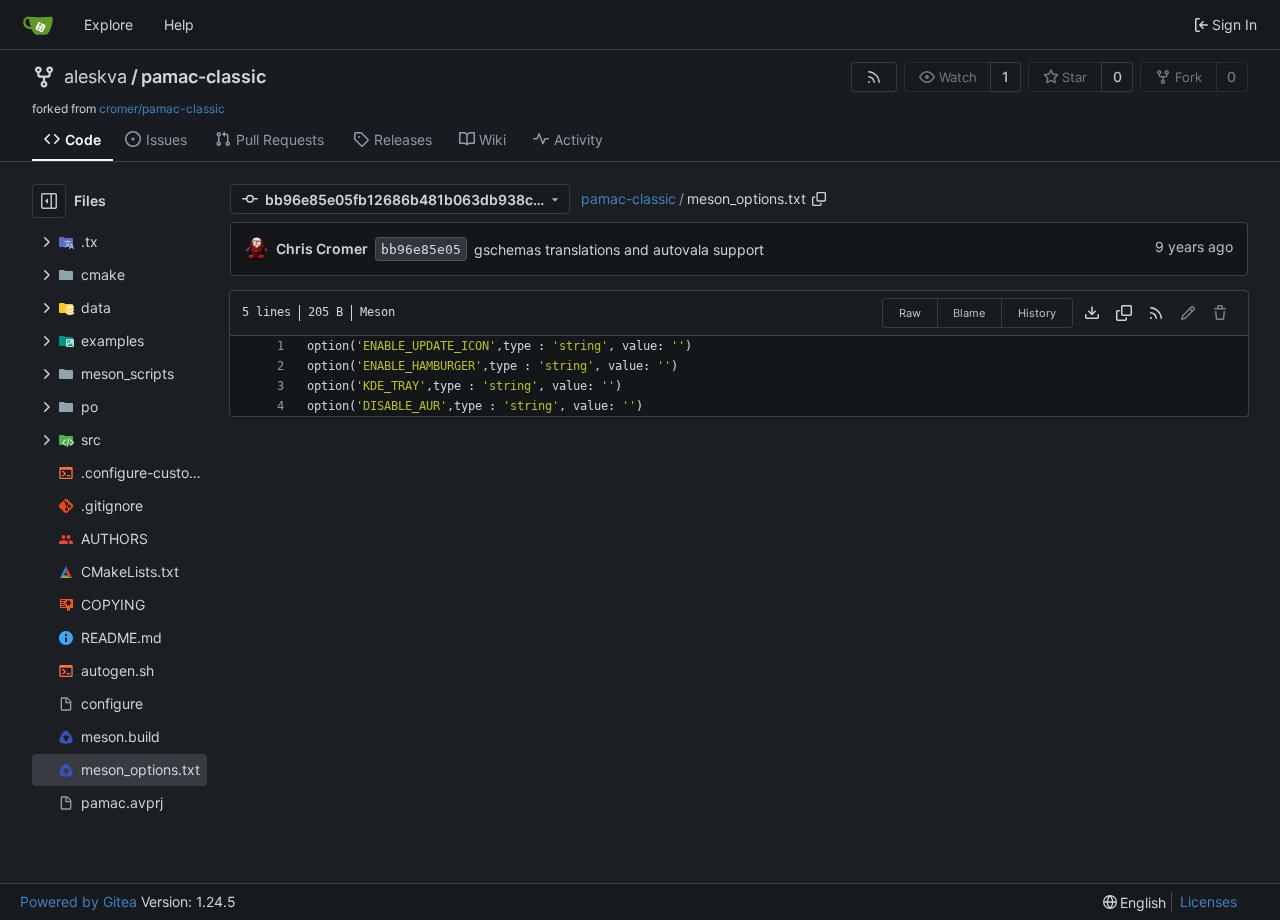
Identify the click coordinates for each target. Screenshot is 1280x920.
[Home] (38, 25)
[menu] (1135, 902)
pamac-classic (203, 77)
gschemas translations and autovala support (619, 249)
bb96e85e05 (421, 249)
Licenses (1208, 901)
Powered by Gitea (78, 901)
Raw (910, 313)
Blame (969, 313)
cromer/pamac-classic (162, 108)
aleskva (95, 77)
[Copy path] (819, 199)
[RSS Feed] (874, 77)
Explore (108, 24)
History (1037, 313)
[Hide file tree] (49, 201)
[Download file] (1092, 313)
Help (179, 24)
